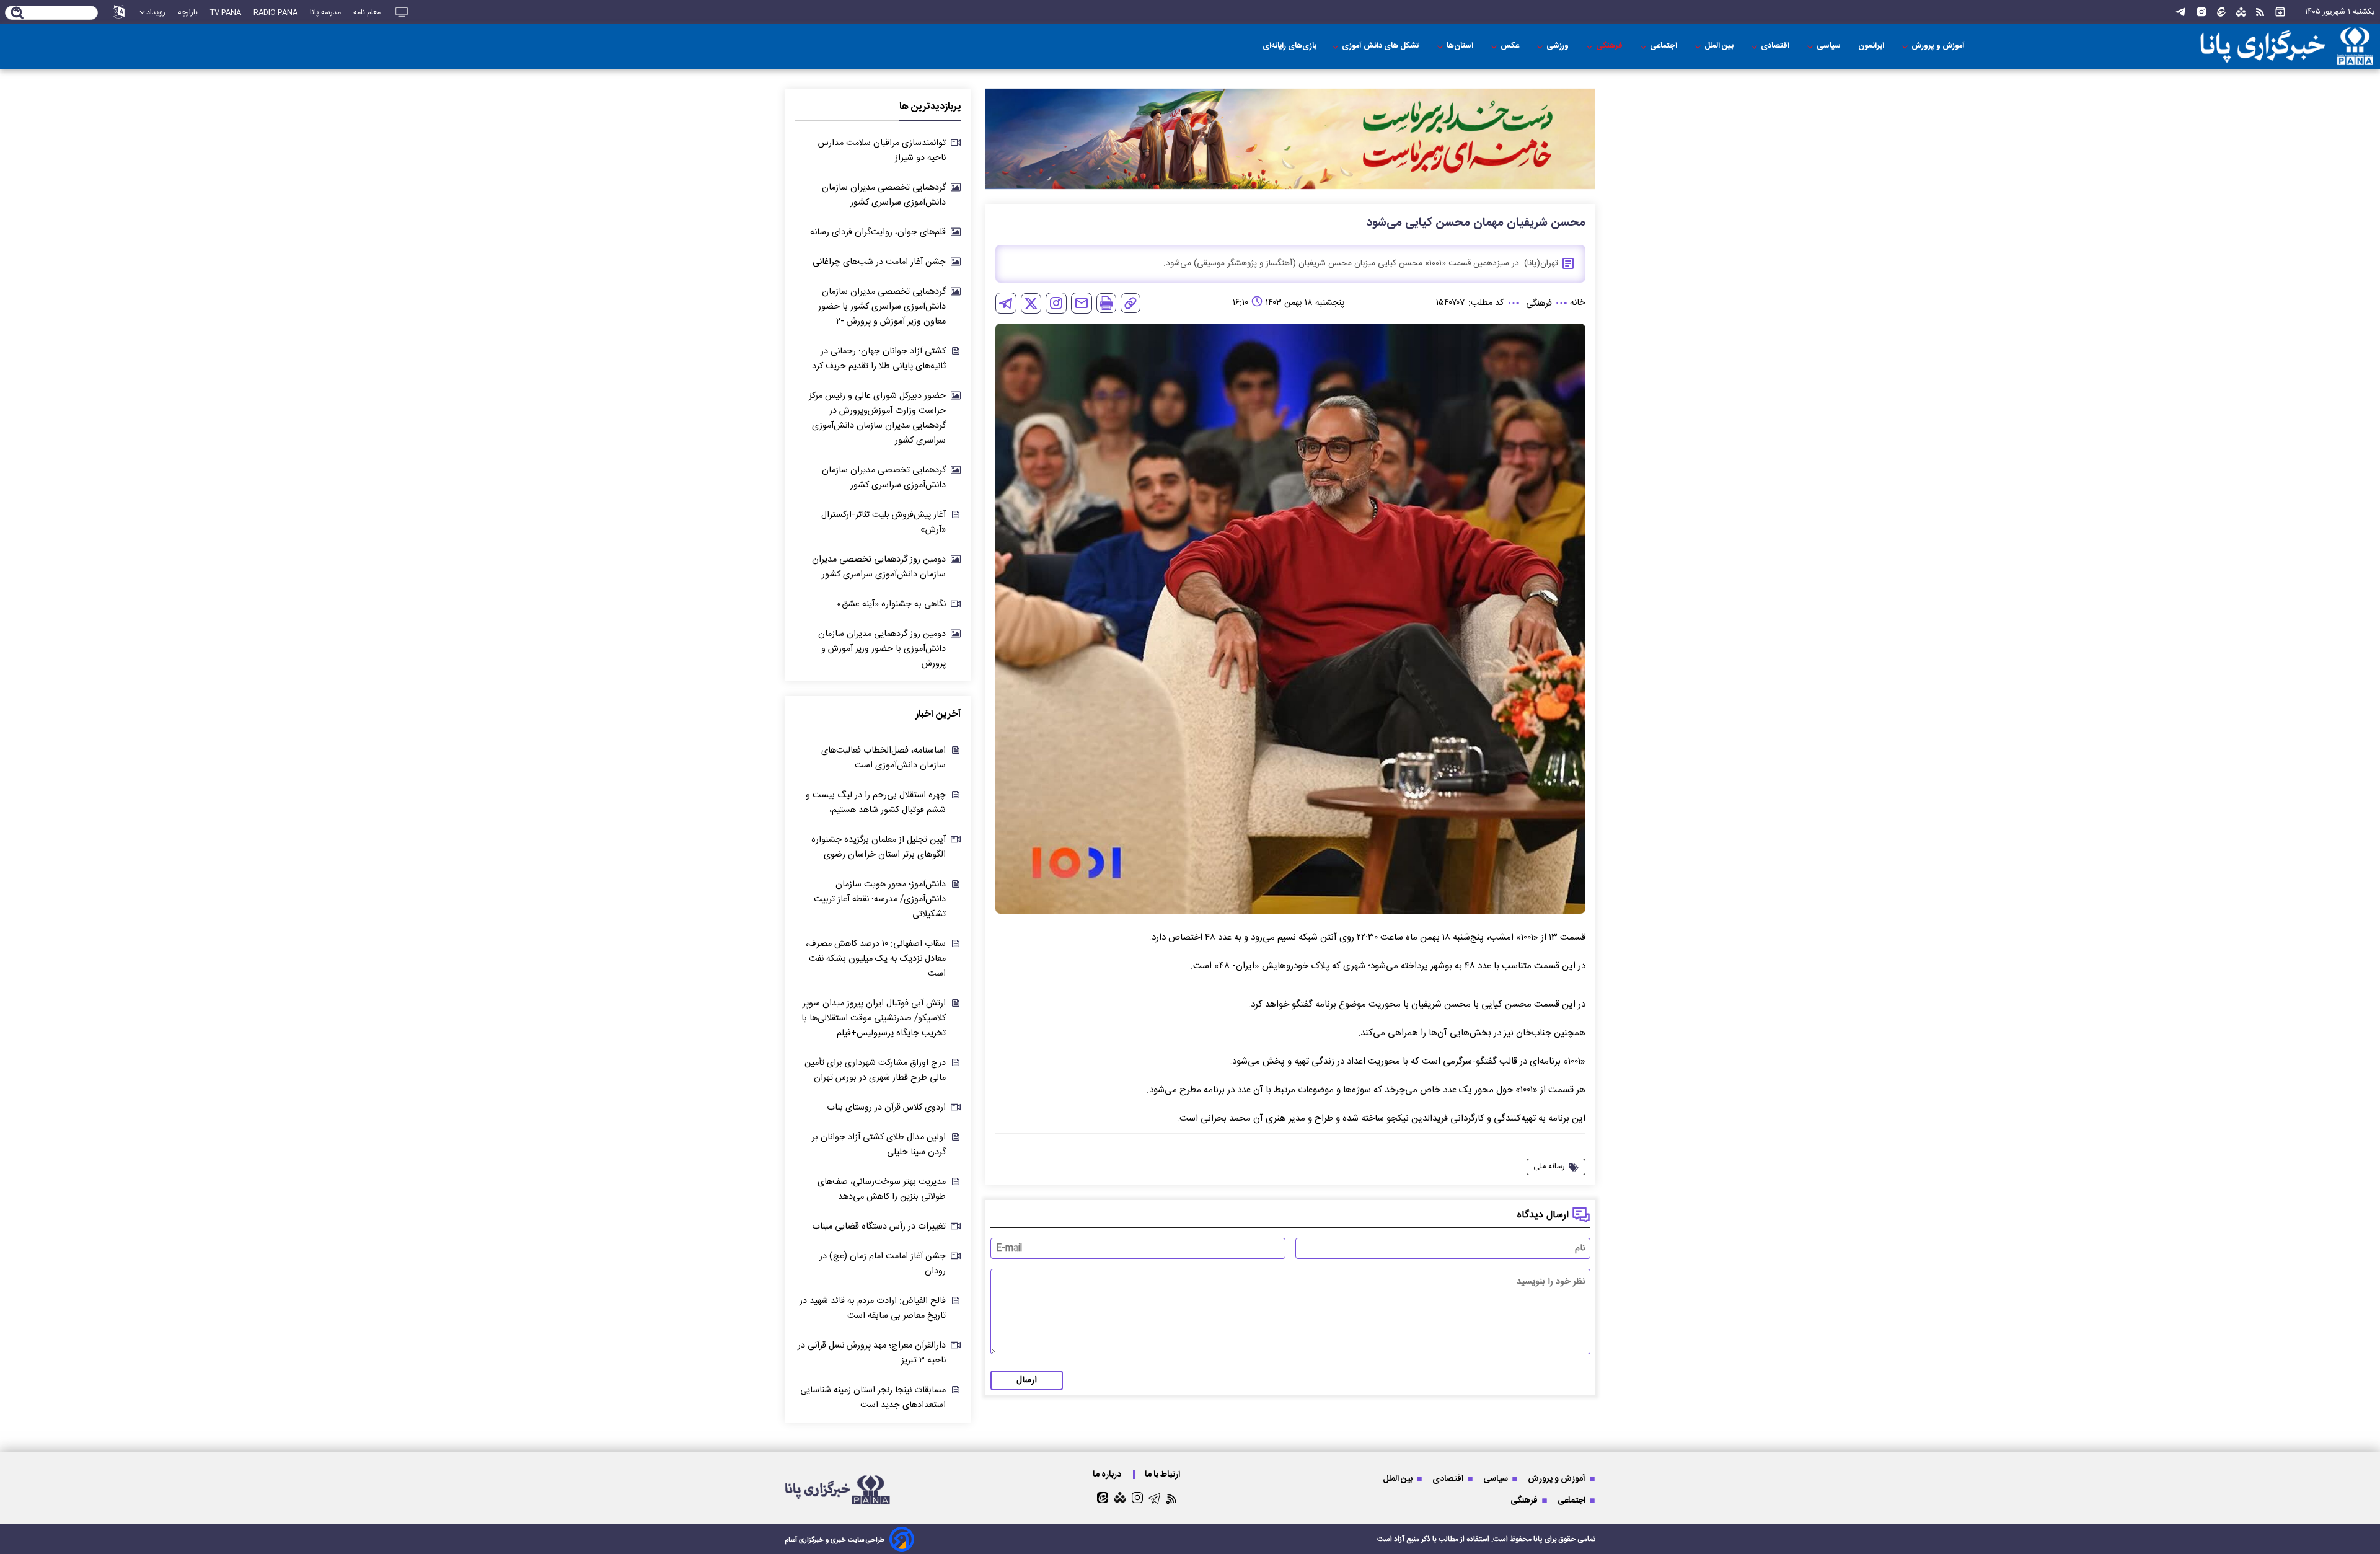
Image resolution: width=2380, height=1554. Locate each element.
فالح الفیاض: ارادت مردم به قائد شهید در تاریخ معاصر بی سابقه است (873, 1309)
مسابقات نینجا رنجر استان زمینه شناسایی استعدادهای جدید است (873, 1398)
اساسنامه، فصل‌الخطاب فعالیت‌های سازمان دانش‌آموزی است (884, 758)
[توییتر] (1031, 303)
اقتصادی (1776, 46)
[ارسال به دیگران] (1082, 303)
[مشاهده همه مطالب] (2280, 12)
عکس (1511, 46)
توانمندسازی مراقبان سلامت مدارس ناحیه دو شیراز (882, 151)
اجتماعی (1664, 46)
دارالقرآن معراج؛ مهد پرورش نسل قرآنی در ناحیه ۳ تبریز (872, 1353)
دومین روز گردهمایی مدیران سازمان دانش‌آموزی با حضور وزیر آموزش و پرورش (882, 649)
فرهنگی (1610, 46)
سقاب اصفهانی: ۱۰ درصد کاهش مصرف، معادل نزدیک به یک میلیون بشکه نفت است (876, 959)
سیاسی (1830, 46)
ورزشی (1558, 46)
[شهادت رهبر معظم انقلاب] (1290, 139)
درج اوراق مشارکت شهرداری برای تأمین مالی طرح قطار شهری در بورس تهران (875, 1071)
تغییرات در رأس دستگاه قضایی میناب (879, 1227)
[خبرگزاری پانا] (2209, 46)
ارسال (1027, 1380)
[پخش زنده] (402, 12)
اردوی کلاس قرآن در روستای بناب (886, 1108)
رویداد (156, 12)
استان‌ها (1461, 46)
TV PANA (226, 12)
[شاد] (2241, 12)
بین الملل (1720, 46)
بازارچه (188, 12)
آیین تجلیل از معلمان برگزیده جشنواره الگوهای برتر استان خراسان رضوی (879, 847)
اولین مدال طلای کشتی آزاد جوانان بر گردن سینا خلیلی (879, 1145)
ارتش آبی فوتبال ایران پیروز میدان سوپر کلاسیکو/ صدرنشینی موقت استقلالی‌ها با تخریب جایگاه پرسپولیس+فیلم (874, 1018)
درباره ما (1108, 1474)
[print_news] (1106, 303)
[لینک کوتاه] (1130, 303)
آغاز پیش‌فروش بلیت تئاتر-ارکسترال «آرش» (884, 523)
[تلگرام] (2180, 12)
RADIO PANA (275, 12)
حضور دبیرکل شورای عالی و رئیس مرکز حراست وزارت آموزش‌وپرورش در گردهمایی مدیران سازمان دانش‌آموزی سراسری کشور (877, 418)
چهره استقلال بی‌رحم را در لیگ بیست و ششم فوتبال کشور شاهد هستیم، (876, 803)
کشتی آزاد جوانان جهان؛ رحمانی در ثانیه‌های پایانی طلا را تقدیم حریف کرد (879, 359)
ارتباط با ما (1163, 1474)
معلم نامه (367, 12)
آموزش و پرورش (1939, 46)
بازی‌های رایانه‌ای (1289, 46)
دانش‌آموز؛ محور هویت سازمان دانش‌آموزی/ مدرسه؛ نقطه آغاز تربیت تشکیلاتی (880, 899)
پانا (1538, 1539)
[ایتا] (2222, 12)
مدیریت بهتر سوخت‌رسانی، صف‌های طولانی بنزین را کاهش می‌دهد (882, 1190)
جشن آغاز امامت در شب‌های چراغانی (879, 262)
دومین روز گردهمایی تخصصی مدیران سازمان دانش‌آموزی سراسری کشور (879, 567)
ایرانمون (1872, 46)
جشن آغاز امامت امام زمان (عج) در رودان (883, 1264)
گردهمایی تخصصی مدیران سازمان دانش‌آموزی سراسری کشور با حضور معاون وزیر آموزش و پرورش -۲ (882, 307)
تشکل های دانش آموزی (1382, 46)
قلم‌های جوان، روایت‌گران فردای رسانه (878, 232)
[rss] (2260, 12)
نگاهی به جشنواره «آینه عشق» (891, 604)
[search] (18, 14)
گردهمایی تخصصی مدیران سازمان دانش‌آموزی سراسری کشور (884, 195)
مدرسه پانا (325, 12)
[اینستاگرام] (2201, 12)
